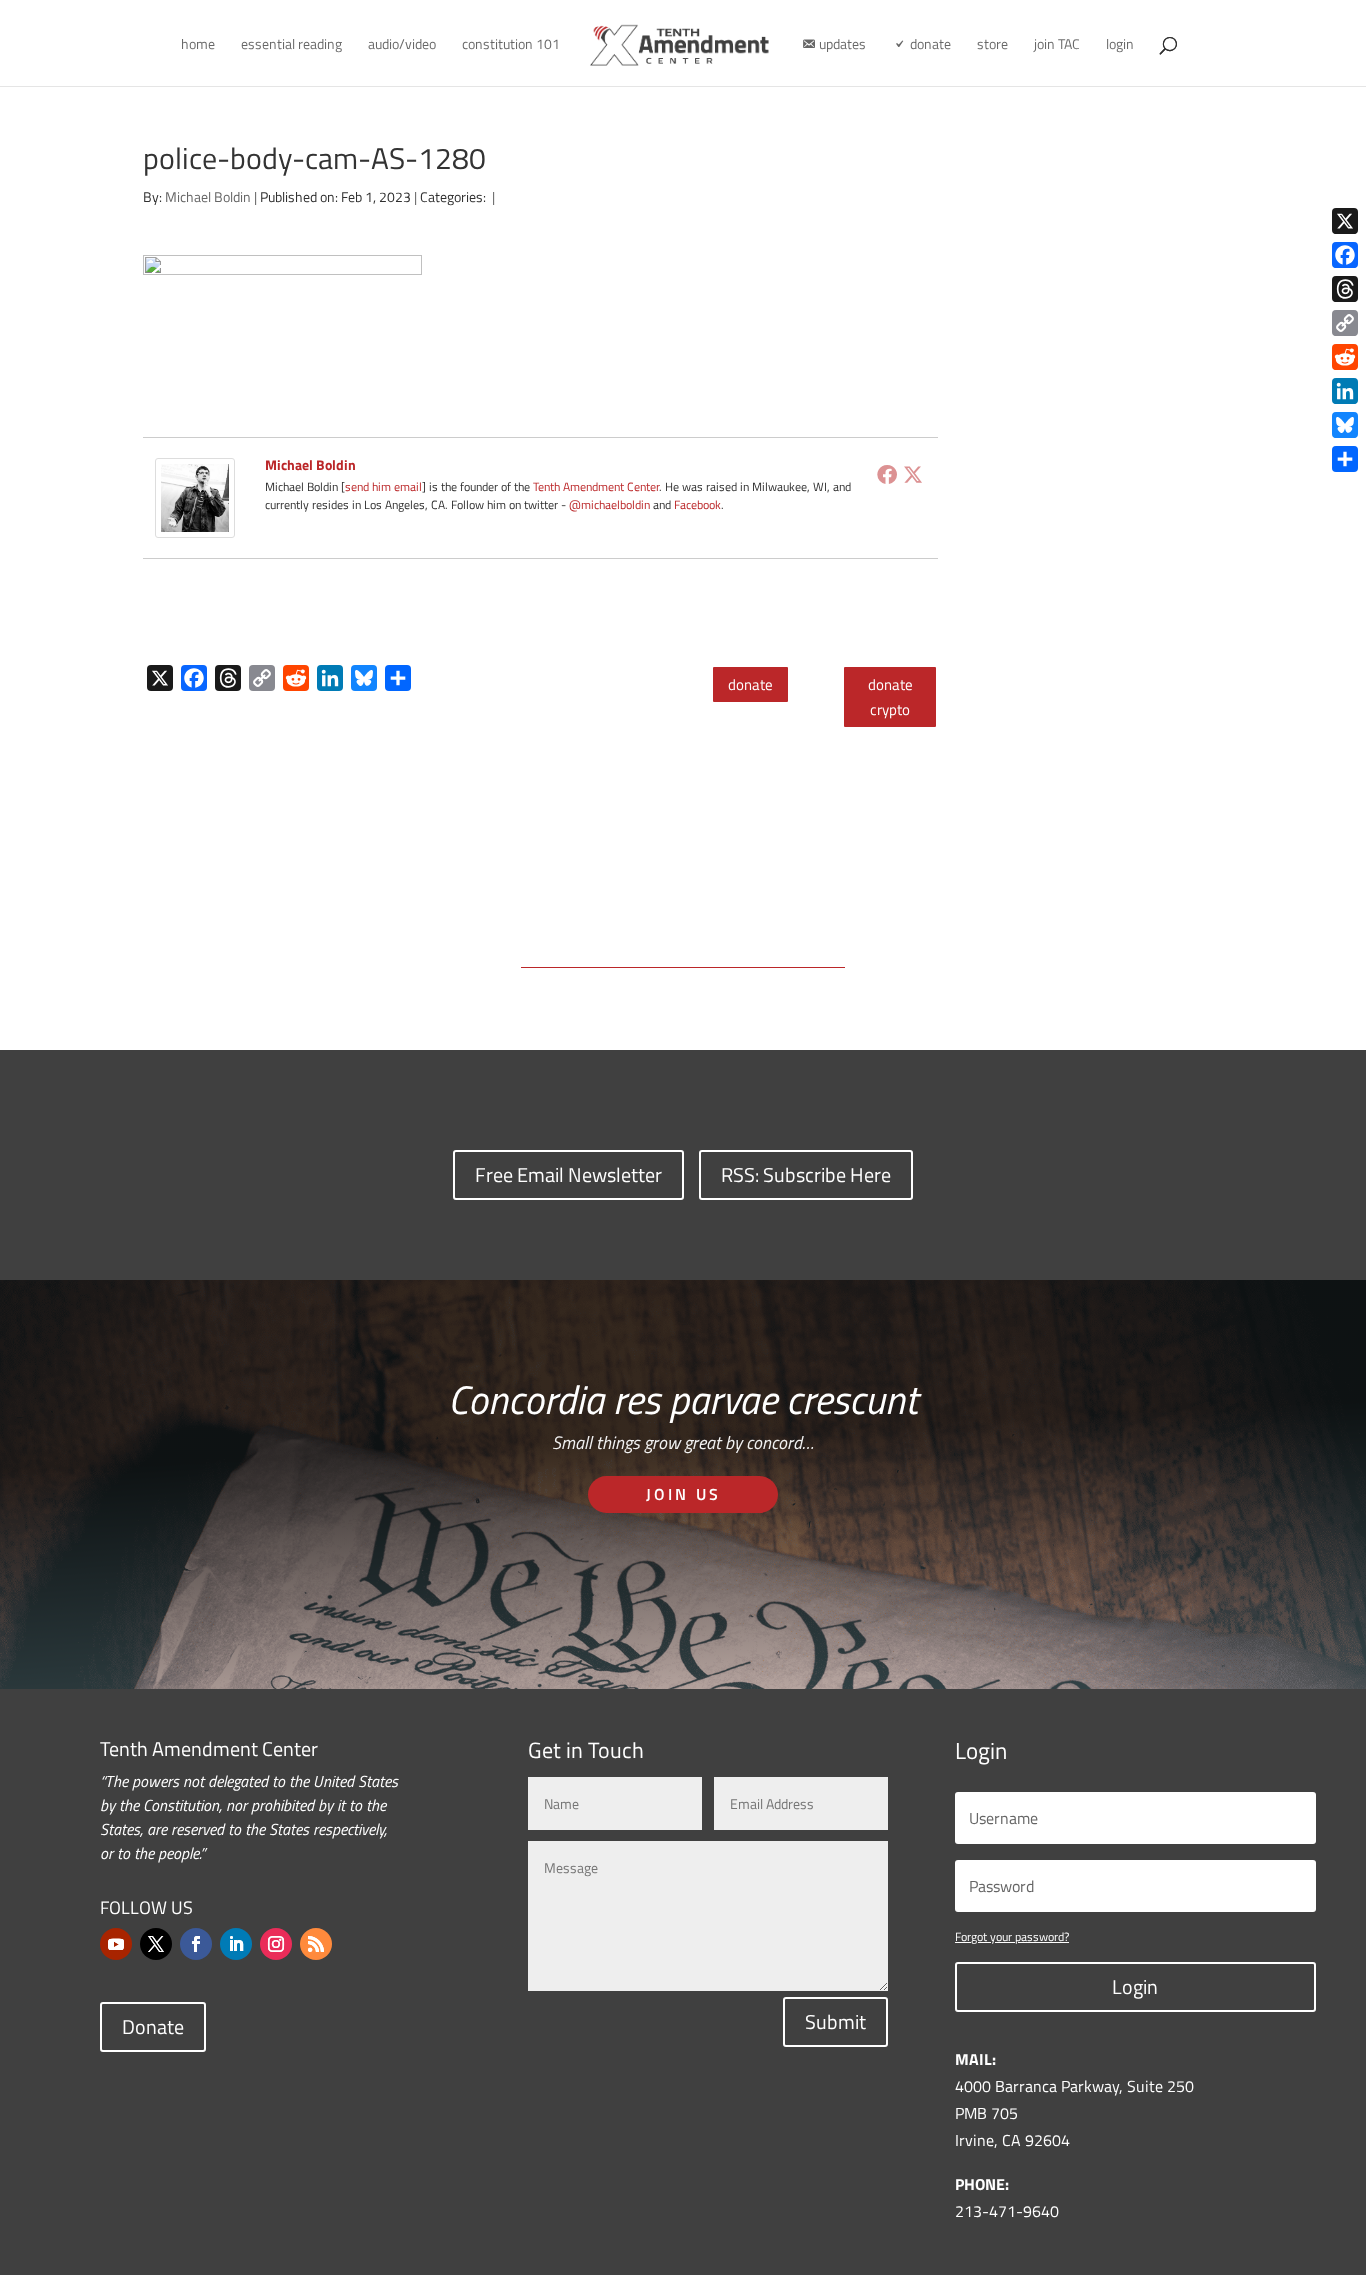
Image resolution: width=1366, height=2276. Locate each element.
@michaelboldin (611, 504)
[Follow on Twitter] (156, 1944)
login (1120, 45)
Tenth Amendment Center (596, 486)
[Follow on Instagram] (276, 1944)
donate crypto (890, 697)
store (992, 45)
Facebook (697, 504)
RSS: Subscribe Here (806, 1174)
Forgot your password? (1012, 1936)
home (198, 45)
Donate (153, 2026)
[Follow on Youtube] (116, 1944)
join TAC (1057, 45)
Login (1135, 1986)
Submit (835, 2021)
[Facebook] (887, 474)
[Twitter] (913, 474)
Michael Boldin (208, 196)
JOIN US (683, 1494)
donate (750, 684)
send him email (383, 486)
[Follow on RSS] (316, 1944)
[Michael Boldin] (195, 524)
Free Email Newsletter (568, 1174)
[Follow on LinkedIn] (236, 1944)
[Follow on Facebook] (196, 1944)
